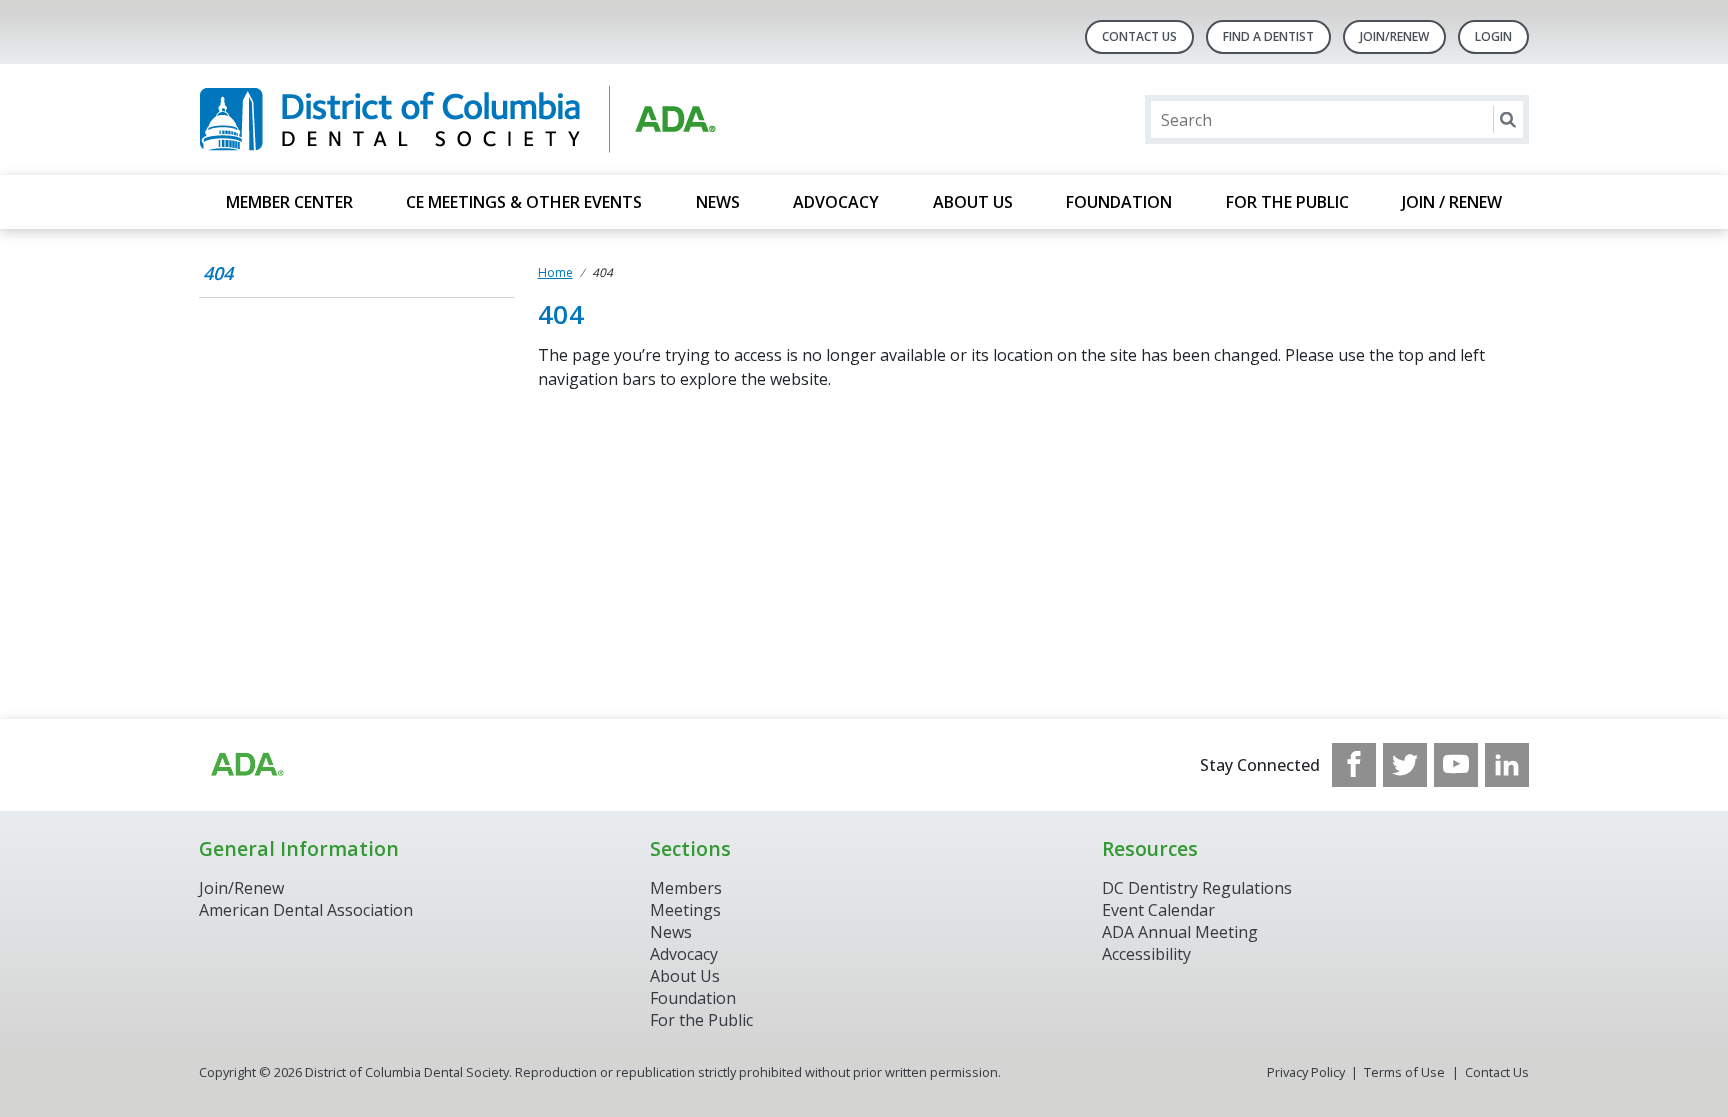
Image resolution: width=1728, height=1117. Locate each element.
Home (555, 272)
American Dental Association (306, 910)
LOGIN (1493, 36)
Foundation (1119, 202)
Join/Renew (1394, 36)
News (718, 202)
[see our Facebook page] (1354, 765)
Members (686, 888)
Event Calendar (1158, 910)
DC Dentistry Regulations (1197, 888)
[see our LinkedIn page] (1507, 765)
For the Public (1287, 202)
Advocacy (836, 202)
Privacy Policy (1306, 1072)
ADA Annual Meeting (1180, 932)
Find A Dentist (1268, 36)
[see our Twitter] (1405, 765)
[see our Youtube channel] (1456, 765)
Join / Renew (1452, 202)
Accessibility (1146, 954)
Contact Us (1139, 36)
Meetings (685, 910)
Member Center (289, 202)
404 (218, 273)
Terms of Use (1404, 1072)
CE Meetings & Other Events (524, 202)
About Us (973, 202)
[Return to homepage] (457, 119)
